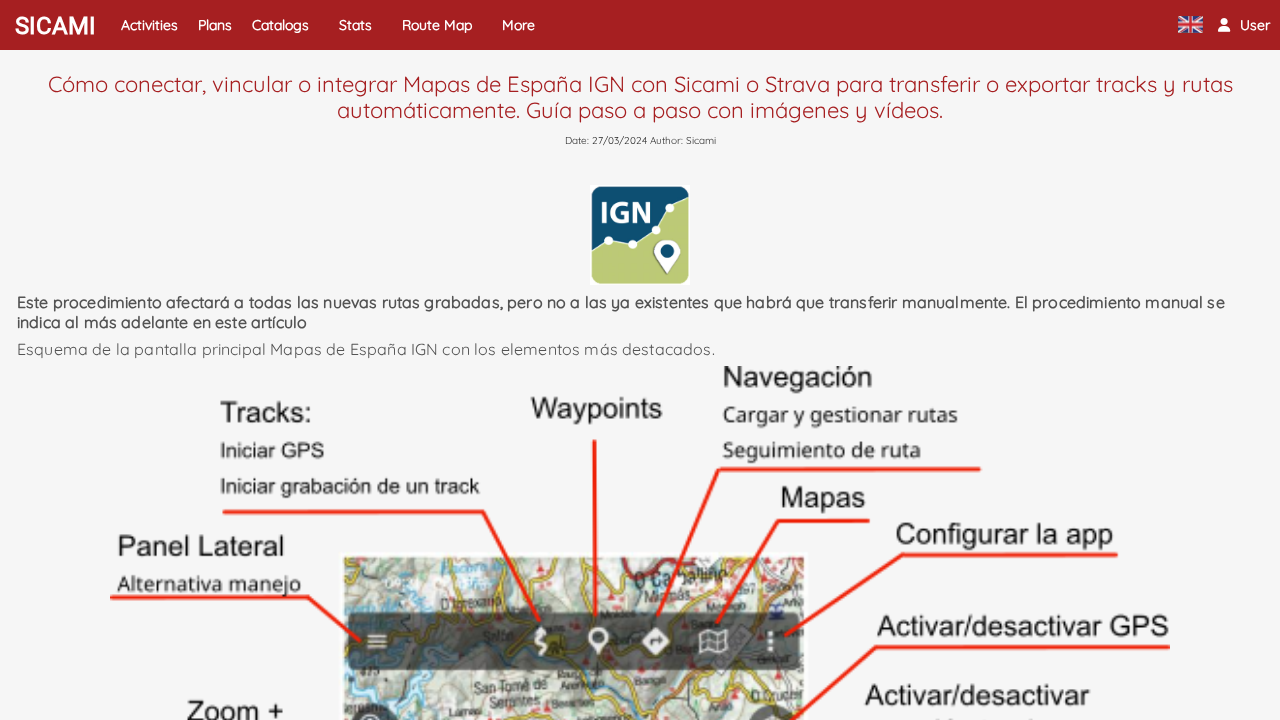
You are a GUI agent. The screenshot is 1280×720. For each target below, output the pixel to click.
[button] (1244, 25)
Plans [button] (215, 25)
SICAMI (55, 26)
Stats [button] (355, 25)
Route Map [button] (437, 25)
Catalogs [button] (280, 25)
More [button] (518, 25)
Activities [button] (149, 25)
